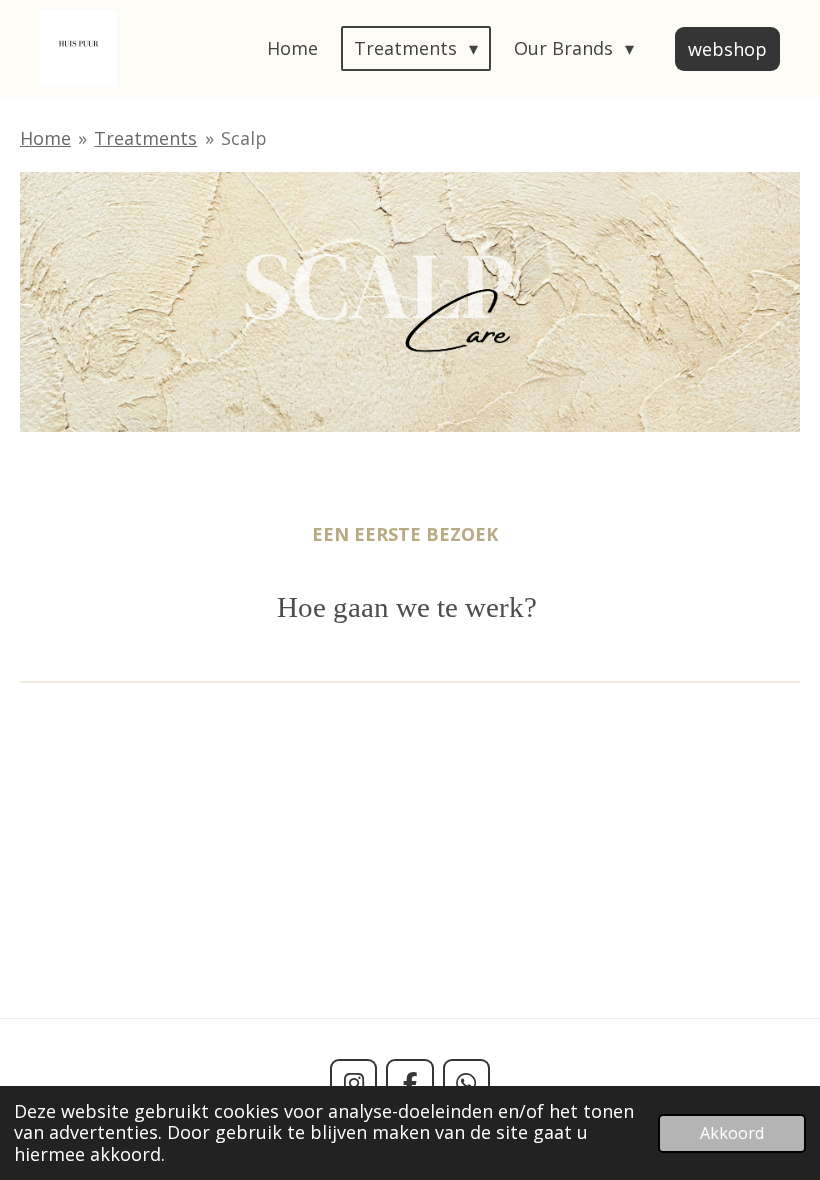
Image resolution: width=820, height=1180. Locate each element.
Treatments (145, 138)
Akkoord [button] (732, 1133)
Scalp (244, 138)
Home (45, 138)
